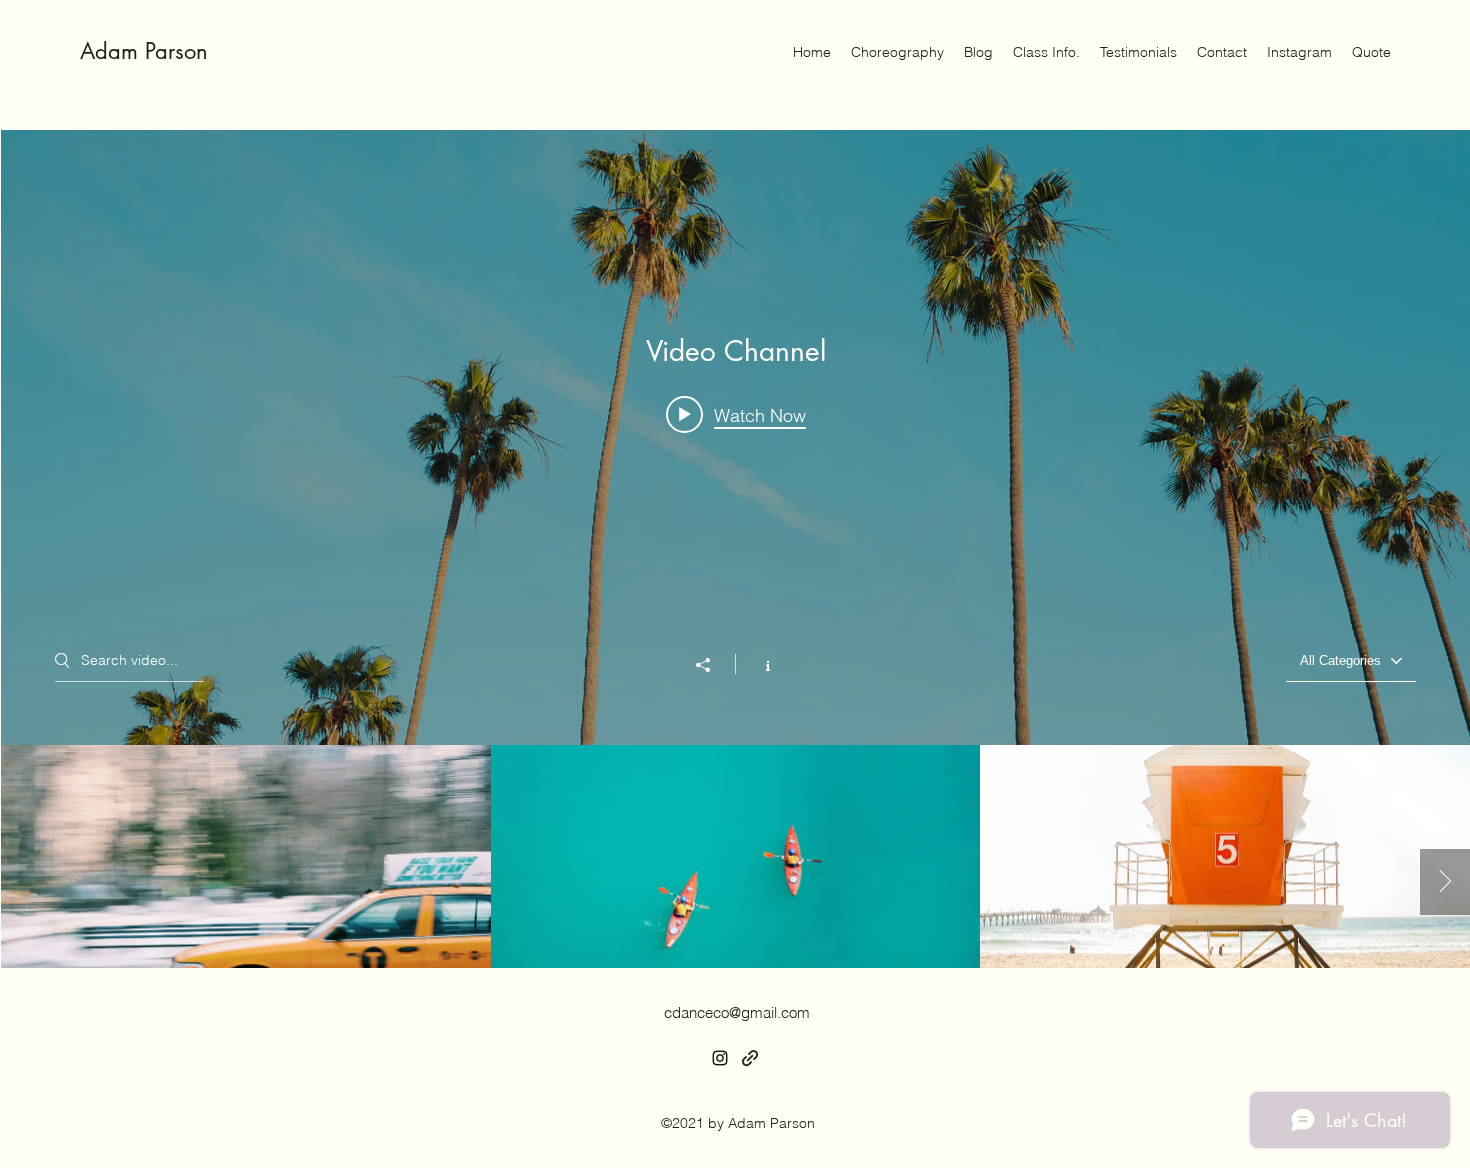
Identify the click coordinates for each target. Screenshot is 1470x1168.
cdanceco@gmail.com (737, 1012)
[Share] (713, 665)
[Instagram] (720, 1058)
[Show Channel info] (757, 664)
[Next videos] (1445, 882)
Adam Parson (144, 51)
